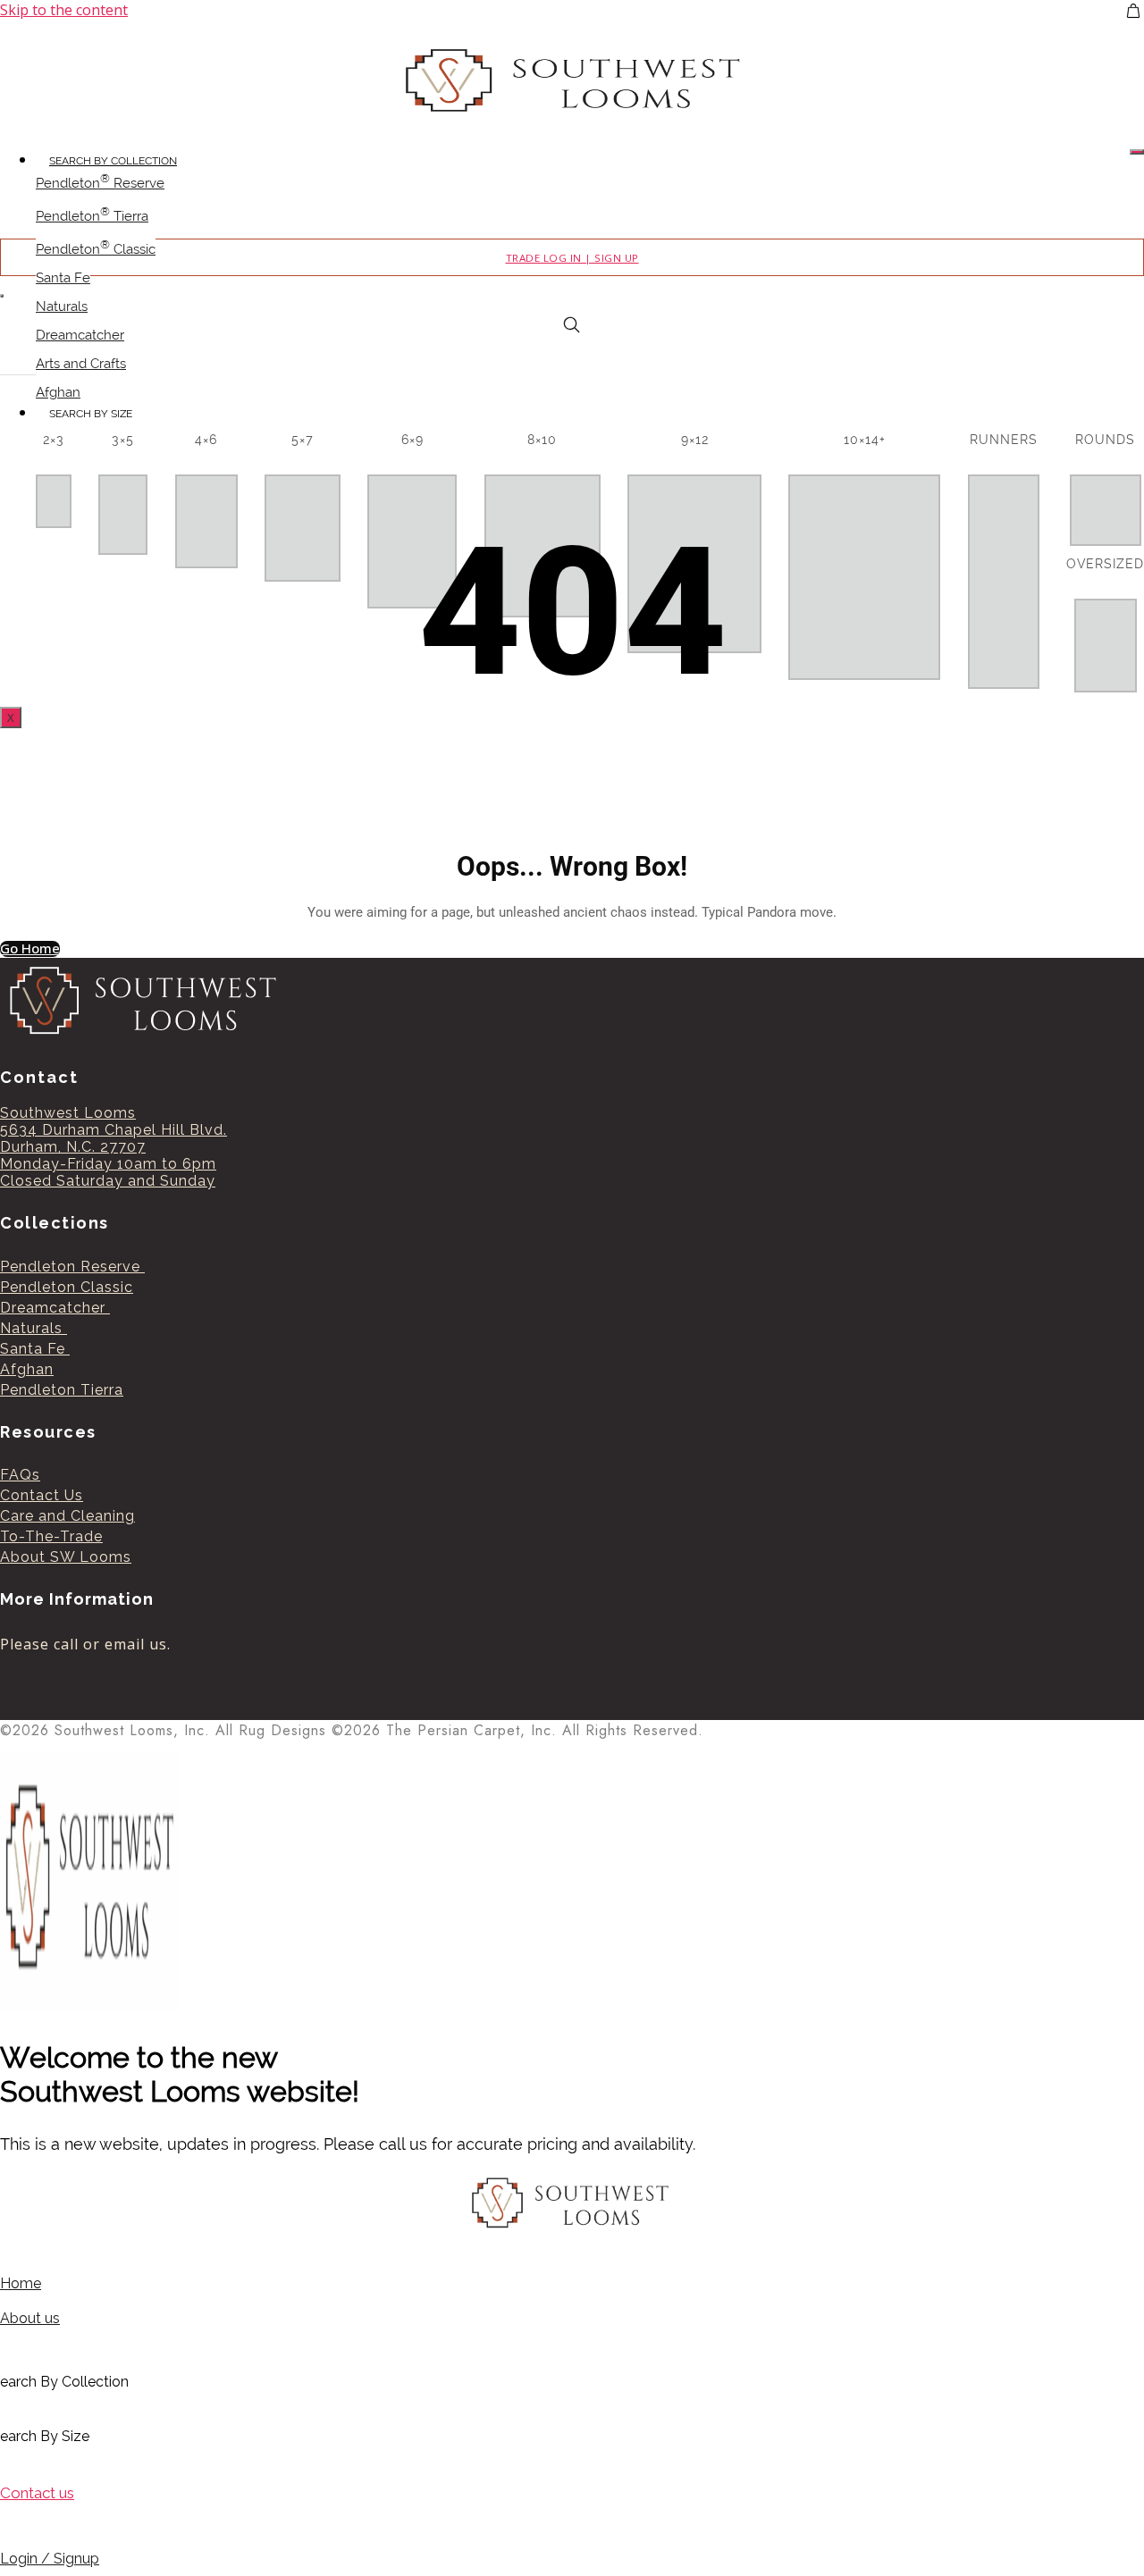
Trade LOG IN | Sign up (572, 258)
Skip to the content (64, 10)
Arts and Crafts (81, 364)
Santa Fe (63, 278)
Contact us (37, 2493)
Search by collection (113, 161)
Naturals (62, 306)
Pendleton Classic (96, 248)
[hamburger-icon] (1137, 152)
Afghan (58, 392)
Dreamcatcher (80, 335)
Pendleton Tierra (92, 214)
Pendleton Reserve (100, 181)
